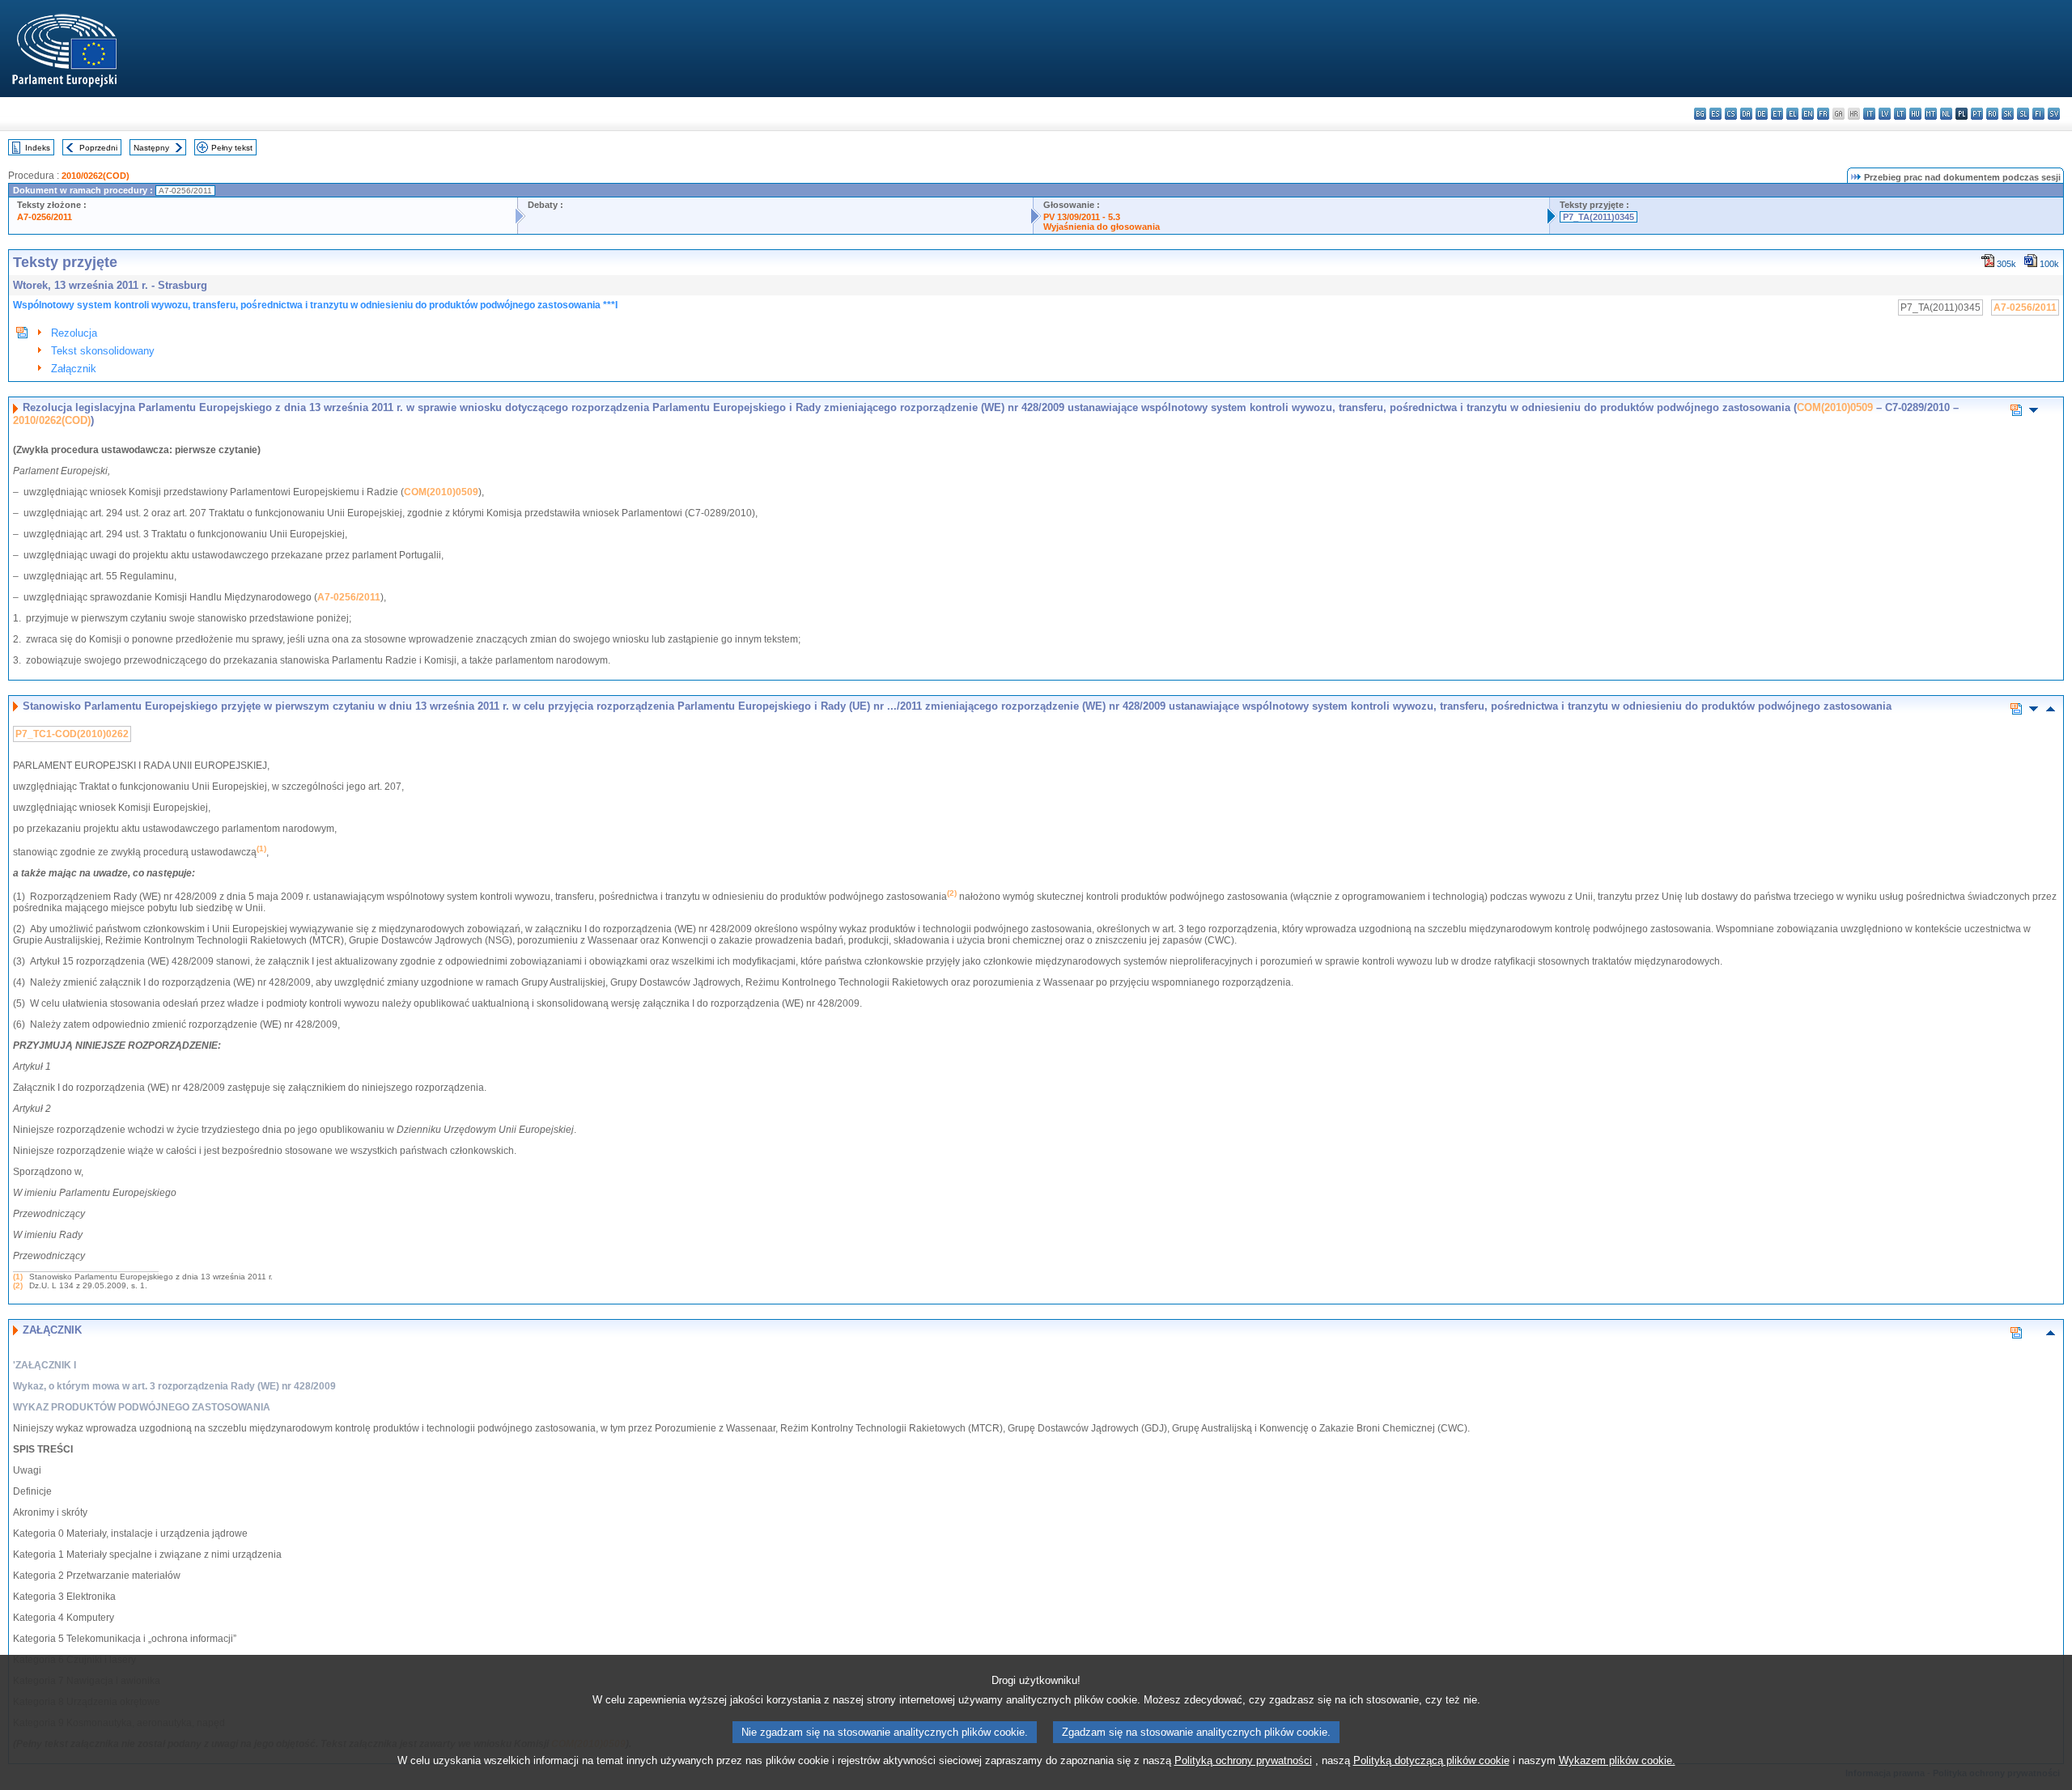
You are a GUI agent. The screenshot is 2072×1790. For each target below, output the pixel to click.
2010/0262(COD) (96, 176)
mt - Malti (1931, 114)
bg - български (1700, 114)
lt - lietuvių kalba (1900, 114)
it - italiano (1869, 114)
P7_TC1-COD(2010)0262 (72, 734)
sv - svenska (2054, 114)
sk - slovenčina (2008, 114)
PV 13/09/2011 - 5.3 (1082, 217)
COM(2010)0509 (1835, 407)
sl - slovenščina (2023, 114)
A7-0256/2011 (45, 217)
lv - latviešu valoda (1885, 114)
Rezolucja (74, 333)
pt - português (1977, 114)
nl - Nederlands (1946, 114)
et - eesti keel (1777, 114)
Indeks (38, 148)
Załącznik (74, 369)
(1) (18, 1277)
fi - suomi (2038, 114)
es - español (1715, 114)
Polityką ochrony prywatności (1243, 1760)
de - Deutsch (1762, 114)
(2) (18, 1285)
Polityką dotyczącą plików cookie (1431, 1760)
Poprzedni (98, 148)
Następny (151, 148)
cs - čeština (1731, 114)
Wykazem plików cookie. (1617, 1760)
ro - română (1992, 114)
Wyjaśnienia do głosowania (1102, 227)
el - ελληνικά (1792, 114)
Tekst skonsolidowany (103, 351)
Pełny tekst (232, 148)
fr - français (1823, 114)
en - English (1808, 114)
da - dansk (1746, 114)
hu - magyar (1915, 114)
